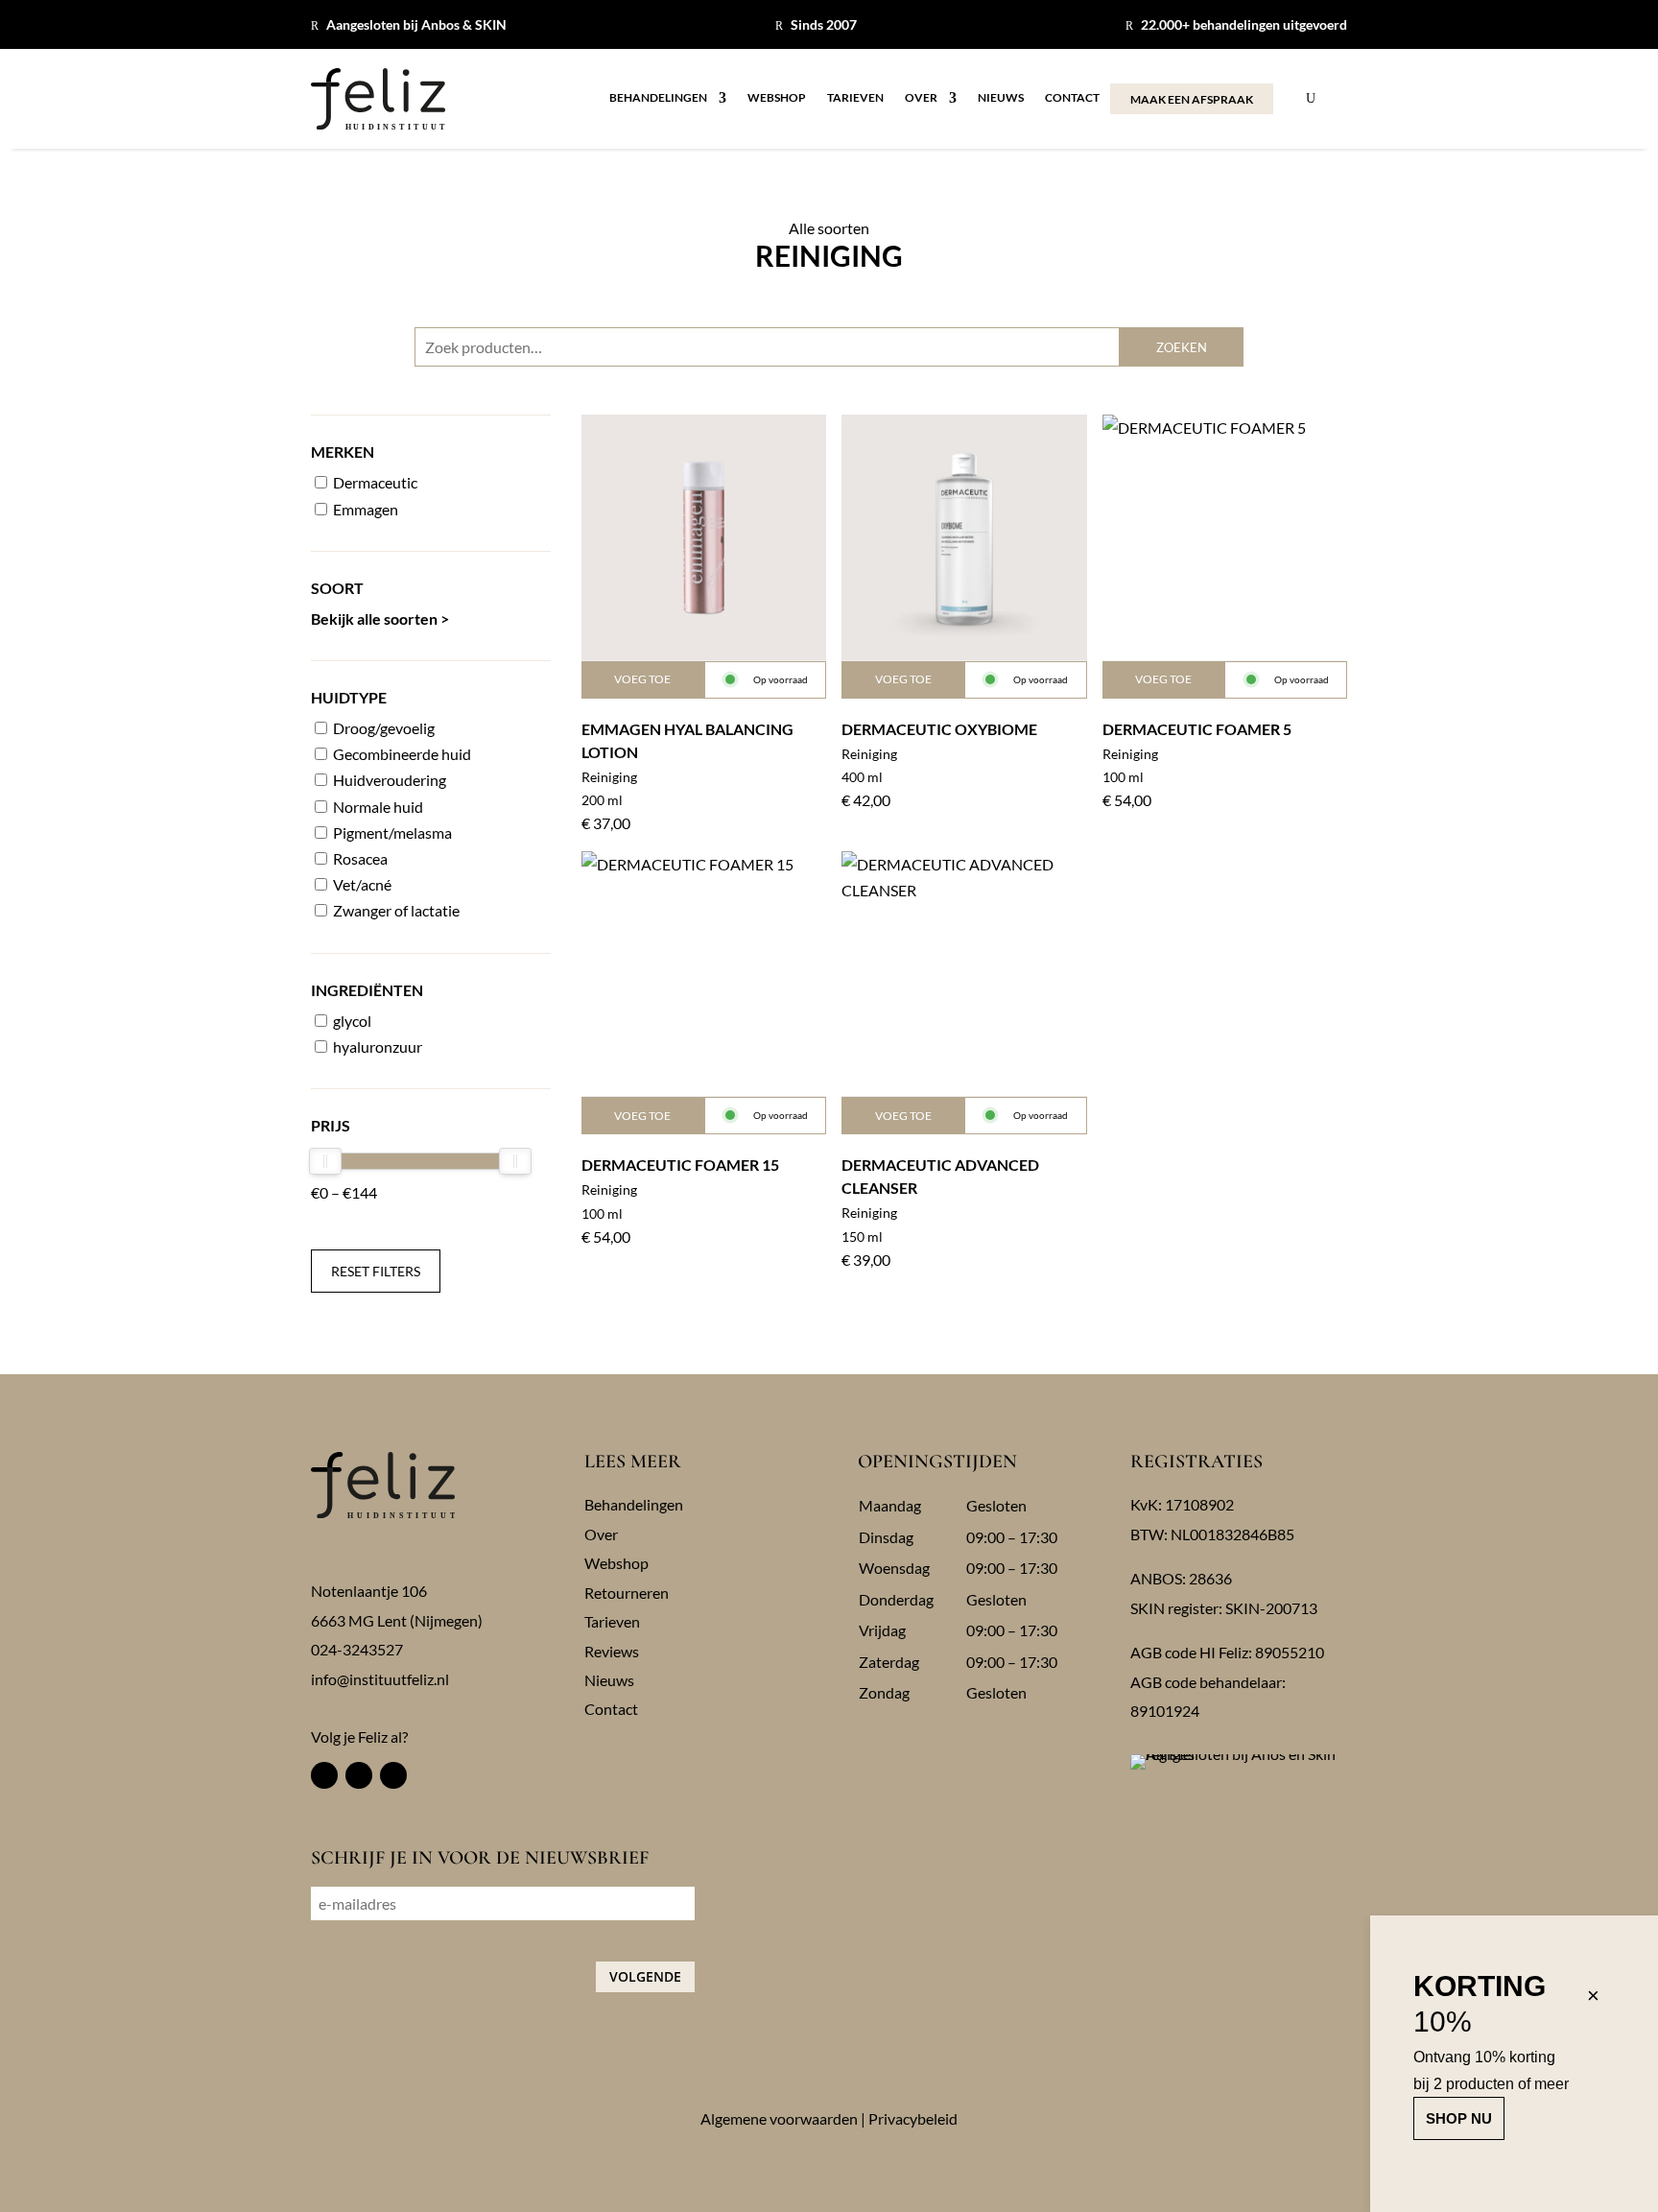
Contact (1072, 98)
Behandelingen (658, 98)
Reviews (612, 1651)
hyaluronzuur (376, 1047)
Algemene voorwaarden (779, 2118)
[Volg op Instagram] (359, 1775)
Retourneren (627, 1593)
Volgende (645, 1976)
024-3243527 (357, 1649)
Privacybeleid (913, 2118)
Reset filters (376, 1271)
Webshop (777, 98)
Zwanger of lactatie (395, 910)
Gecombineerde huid (401, 754)
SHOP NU (1459, 2118)
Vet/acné (361, 884)
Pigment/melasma (391, 832)
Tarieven (855, 98)
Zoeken (1182, 347)
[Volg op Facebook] (324, 1775)
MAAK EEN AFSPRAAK (1192, 99)
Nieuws (1001, 98)
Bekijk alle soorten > (380, 618)
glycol (351, 1021)
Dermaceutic (374, 482)
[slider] (325, 1161)
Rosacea (359, 858)
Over (921, 98)
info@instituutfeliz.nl (380, 1679)
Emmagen (364, 509)
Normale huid (377, 807)
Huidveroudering (388, 780)
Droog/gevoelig (382, 728)
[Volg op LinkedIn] (393, 1775)
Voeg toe (642, 679)
